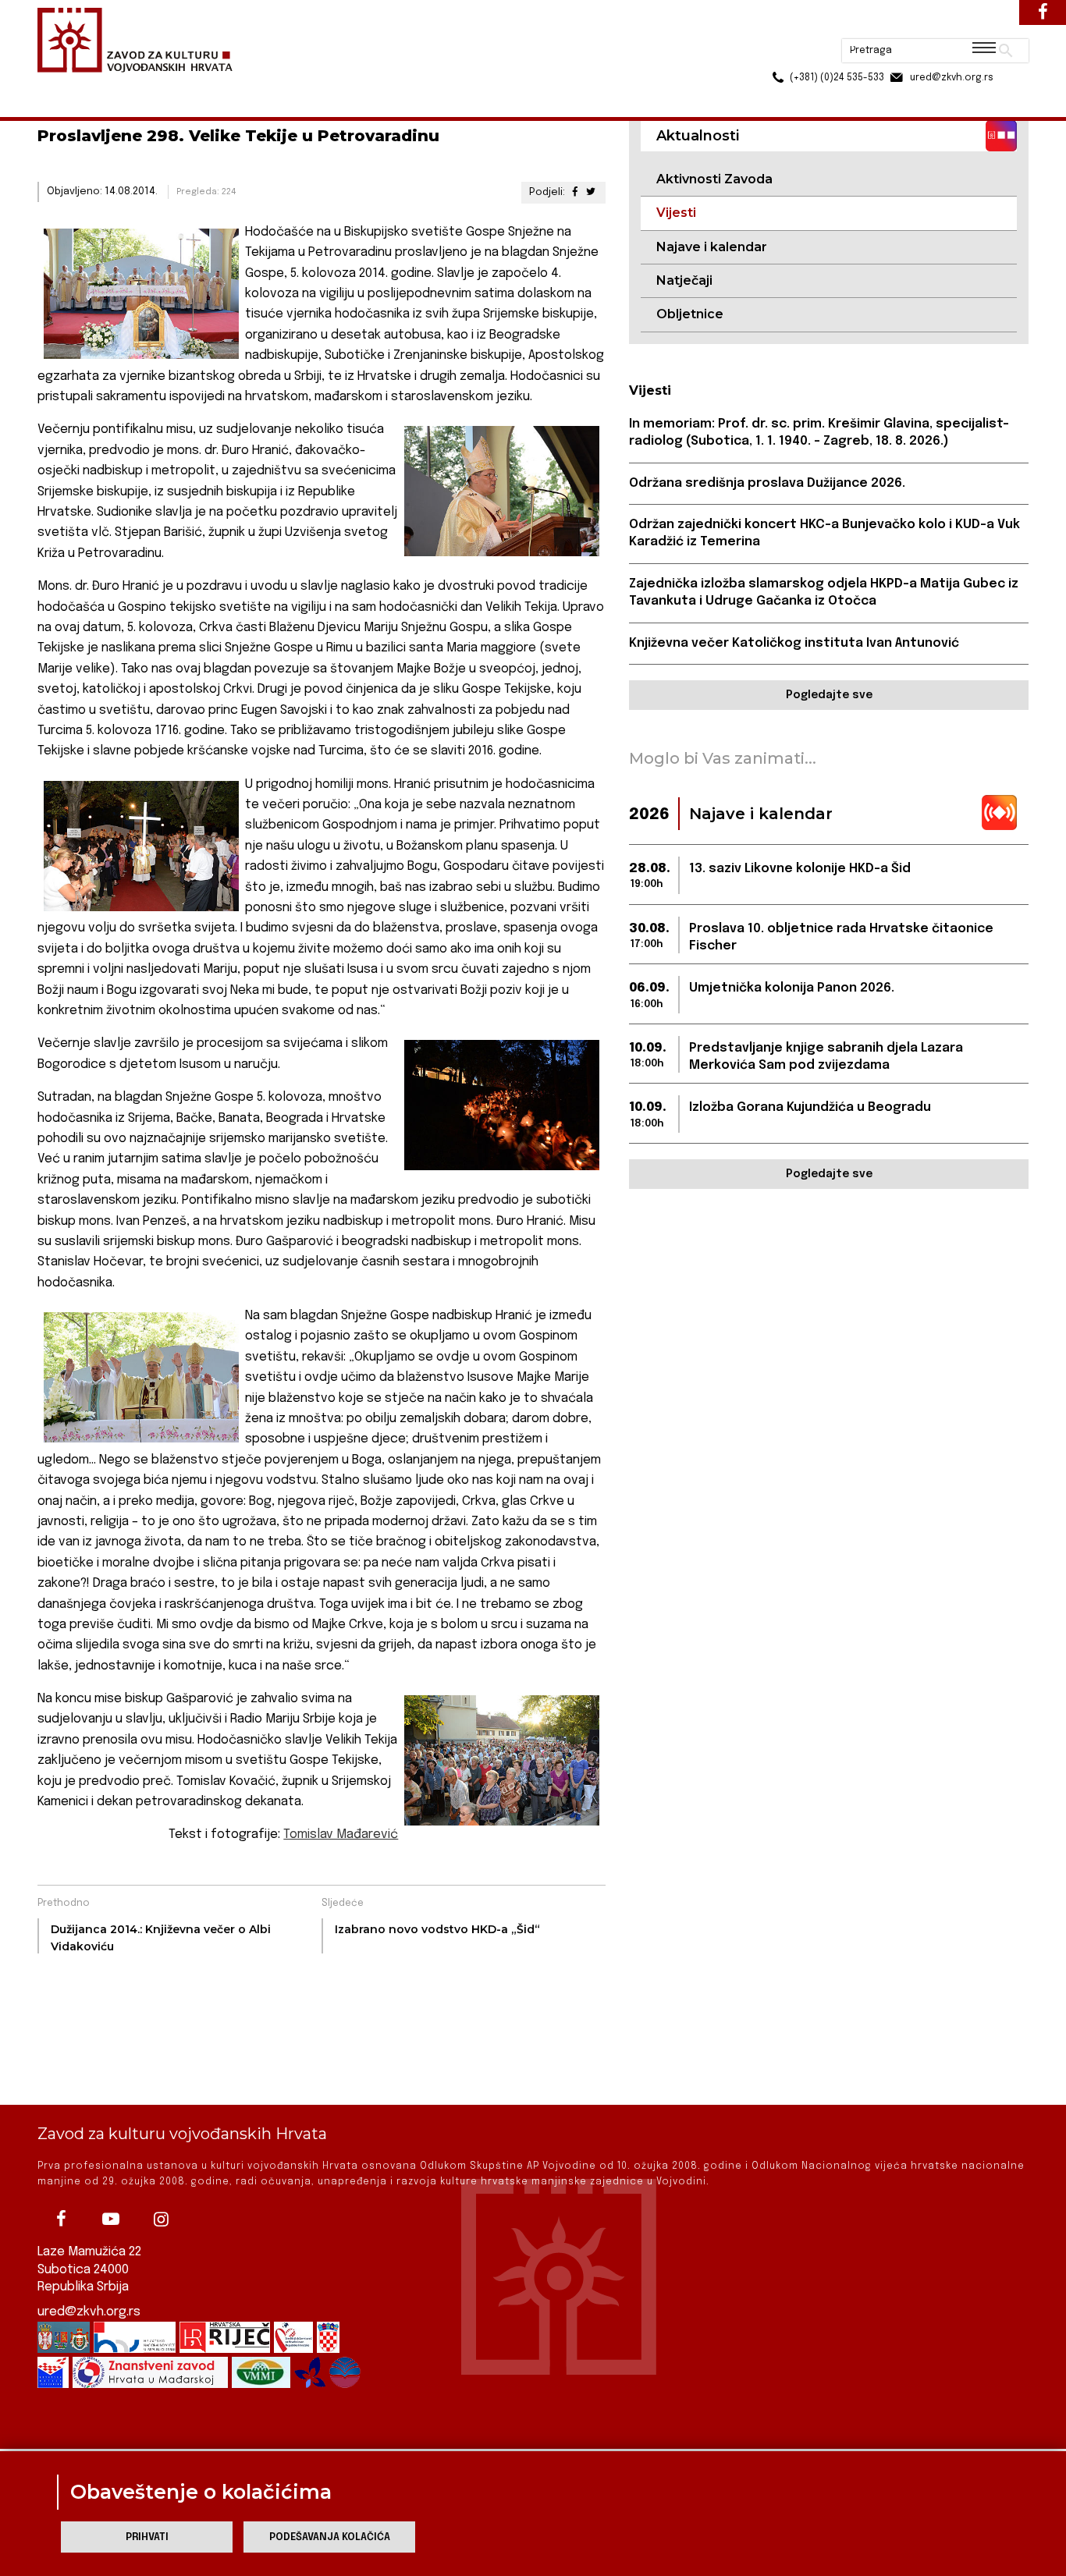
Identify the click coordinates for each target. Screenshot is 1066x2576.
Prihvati (147, 2537)
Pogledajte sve (829, 695)
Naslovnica (65, 85)
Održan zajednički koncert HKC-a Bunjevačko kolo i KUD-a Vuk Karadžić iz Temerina (824, 533)
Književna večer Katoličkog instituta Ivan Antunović (794, 643)
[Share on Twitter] (591, 192)
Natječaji (684, 280)
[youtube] (111, 2219)
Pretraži (947, 20)
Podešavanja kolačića (330, 2537)
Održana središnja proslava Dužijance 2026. (767, 483)
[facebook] (61, 2219)
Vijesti (202, 85)
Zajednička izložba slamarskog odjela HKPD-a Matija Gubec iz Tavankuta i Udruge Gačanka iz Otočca (824, 593)
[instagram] (161, 2219)
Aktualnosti (140, 85)
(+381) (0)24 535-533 (777, 47)
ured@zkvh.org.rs (89, 2312)
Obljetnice (690, 314)
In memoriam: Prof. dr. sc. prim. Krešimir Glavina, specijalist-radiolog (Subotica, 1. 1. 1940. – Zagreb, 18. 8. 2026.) (819, 433)
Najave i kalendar (712, 247)
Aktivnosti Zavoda (714, 179)
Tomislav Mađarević (341, 1834)
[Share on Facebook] (574, 192)
